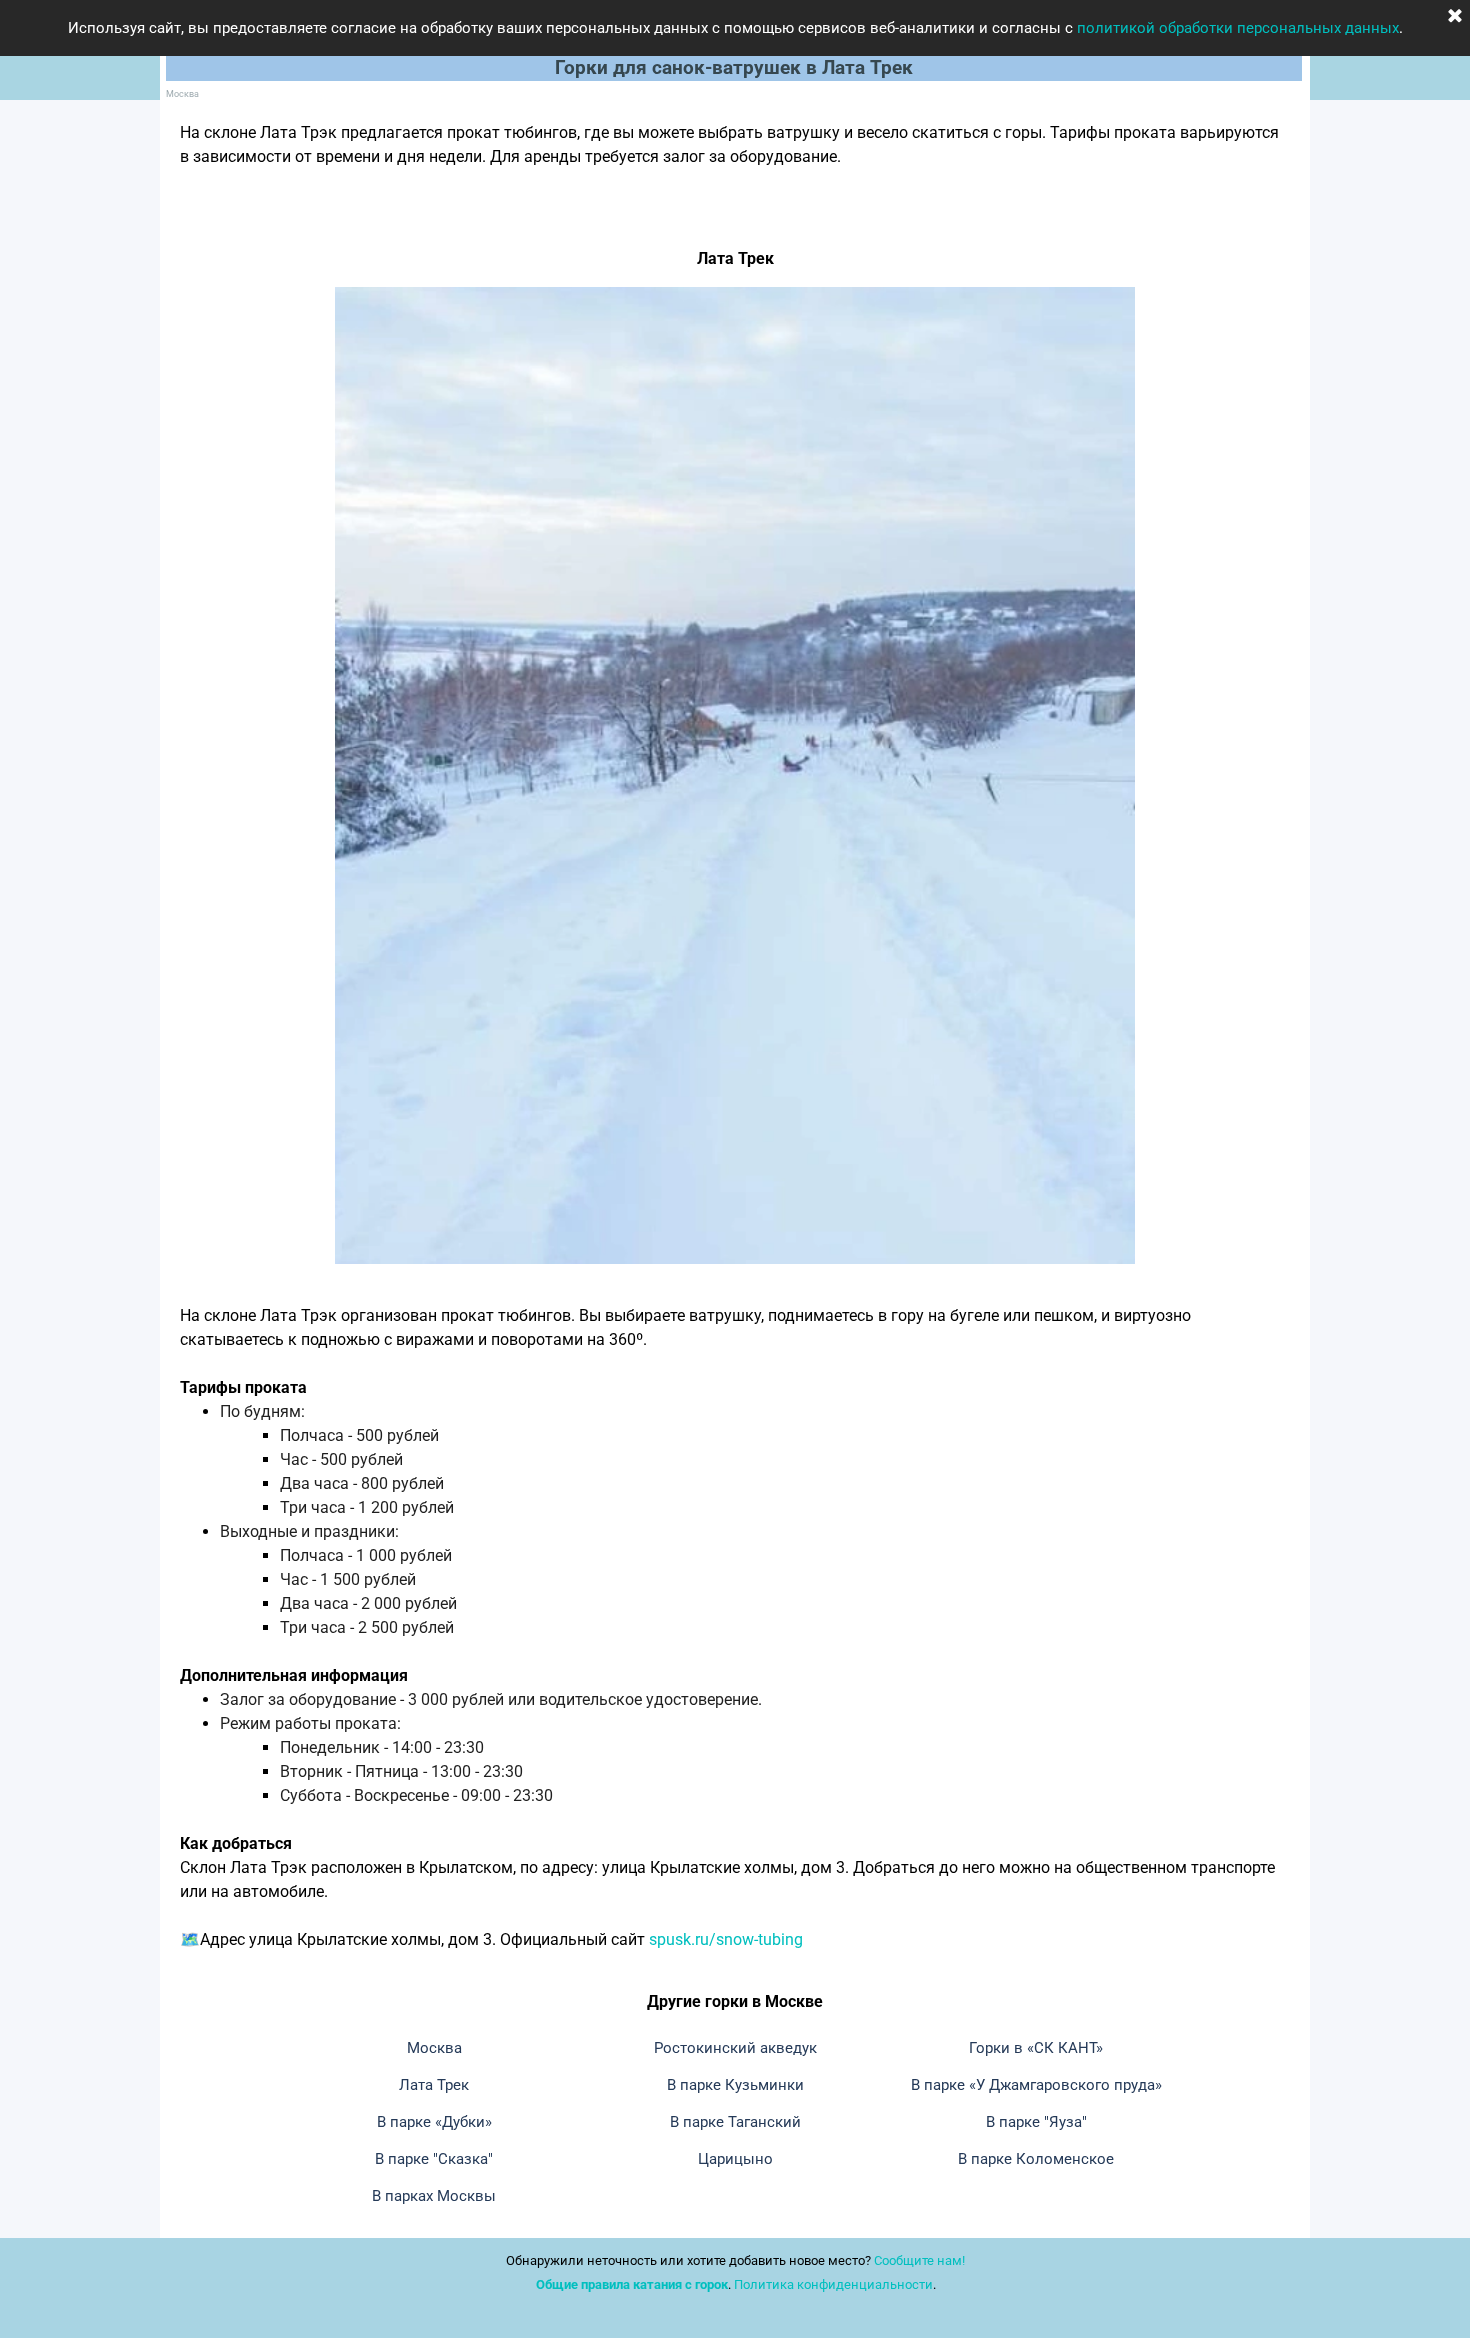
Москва (182, 93)
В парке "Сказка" (434, 2159)
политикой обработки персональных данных (1238, 28)
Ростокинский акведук (735, 2048)
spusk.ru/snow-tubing (726, 1939)
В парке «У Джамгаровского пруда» (1036, 2085)
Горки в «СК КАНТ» (1036, 2048)
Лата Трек (434, 2085)
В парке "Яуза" (1036, 2122)
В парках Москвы (434, 2196)
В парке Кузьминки (735, 2085)
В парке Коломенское (1036, 2159)
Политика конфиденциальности (833, 2284)
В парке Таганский (735, 2122)
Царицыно (735, 2159)
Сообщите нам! (919, 2260)
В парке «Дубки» (434, 2122)
